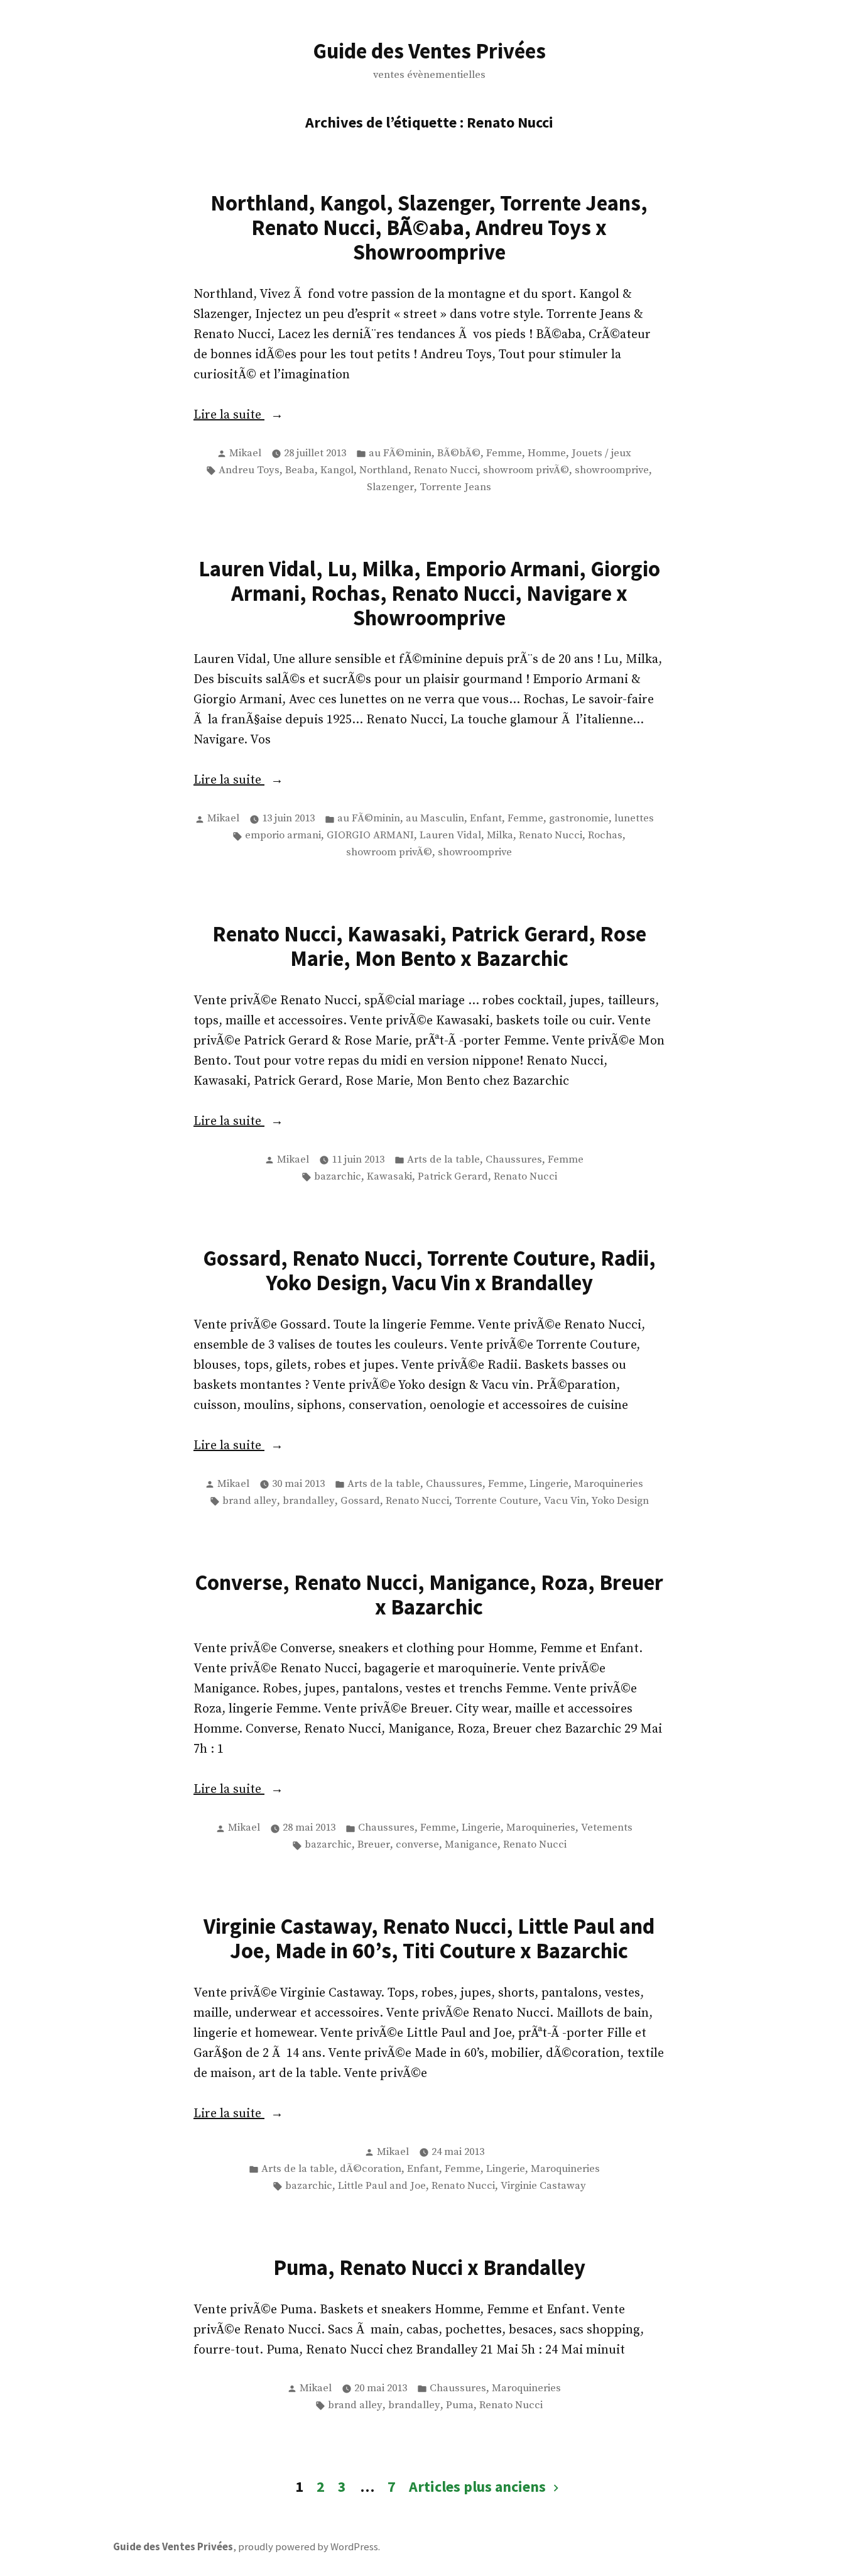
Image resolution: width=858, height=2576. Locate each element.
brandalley (309, 1501)
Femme (504, 453)
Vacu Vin (565, 1501)
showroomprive (612, 470)
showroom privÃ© (526, 470)
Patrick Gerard (453, 1177)
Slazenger (390, 487)
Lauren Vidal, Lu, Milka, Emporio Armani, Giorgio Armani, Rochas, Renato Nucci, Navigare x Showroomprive (429, 593)
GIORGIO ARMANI (370, 836)
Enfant (486, 819)
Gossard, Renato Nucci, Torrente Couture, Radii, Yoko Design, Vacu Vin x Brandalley (429, 1270)
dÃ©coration (371, 2169)
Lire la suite (279, 416)
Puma (460, 2405)
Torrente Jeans (455, 487)
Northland (384, 470)
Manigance (471, 1845)
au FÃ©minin (400, 453)
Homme (547, 453)
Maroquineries (609, 1484)
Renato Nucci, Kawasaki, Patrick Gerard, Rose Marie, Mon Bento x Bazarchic (429, 946)
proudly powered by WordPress (308, 2547)
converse (417, 1845)
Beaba (300, 470)
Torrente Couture (497, 1501)
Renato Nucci (446, 470)
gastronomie (579, 819)
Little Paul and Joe (382, 2186)
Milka (500, 836)
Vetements (607, 1828)
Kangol (337, 470)
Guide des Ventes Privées (429, 51)
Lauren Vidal (450, 836)
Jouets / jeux (601, 453)
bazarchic (338, 1177)
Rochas (605, 836)
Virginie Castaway (543, 2186)
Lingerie (549, 1484)
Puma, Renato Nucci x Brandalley (429, 2267)
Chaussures (514, 1160)
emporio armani (283, 836)
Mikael (245, 453)
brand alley (250, 1501)
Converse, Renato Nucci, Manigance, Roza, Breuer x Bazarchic (429, 1594)
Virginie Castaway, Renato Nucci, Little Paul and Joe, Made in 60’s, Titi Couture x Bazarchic (429, 1938)
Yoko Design (620, 1501)
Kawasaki (389, 1177)
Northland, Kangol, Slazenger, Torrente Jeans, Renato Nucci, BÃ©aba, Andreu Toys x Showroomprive (429, 227)
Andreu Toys (249, 470)
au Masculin (435, 819)
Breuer (374, 1845)
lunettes (634, 819)
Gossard (360, 1501)
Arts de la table (443, 1160)
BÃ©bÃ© (459, 453)
